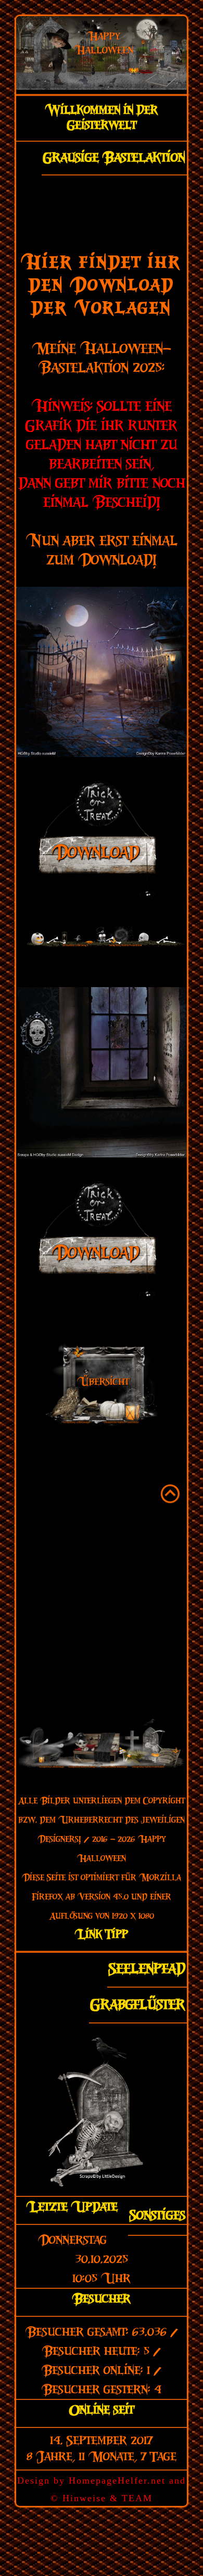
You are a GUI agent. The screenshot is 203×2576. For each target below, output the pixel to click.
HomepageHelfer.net (117, 2480)
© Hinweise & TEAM (102, 2498)
